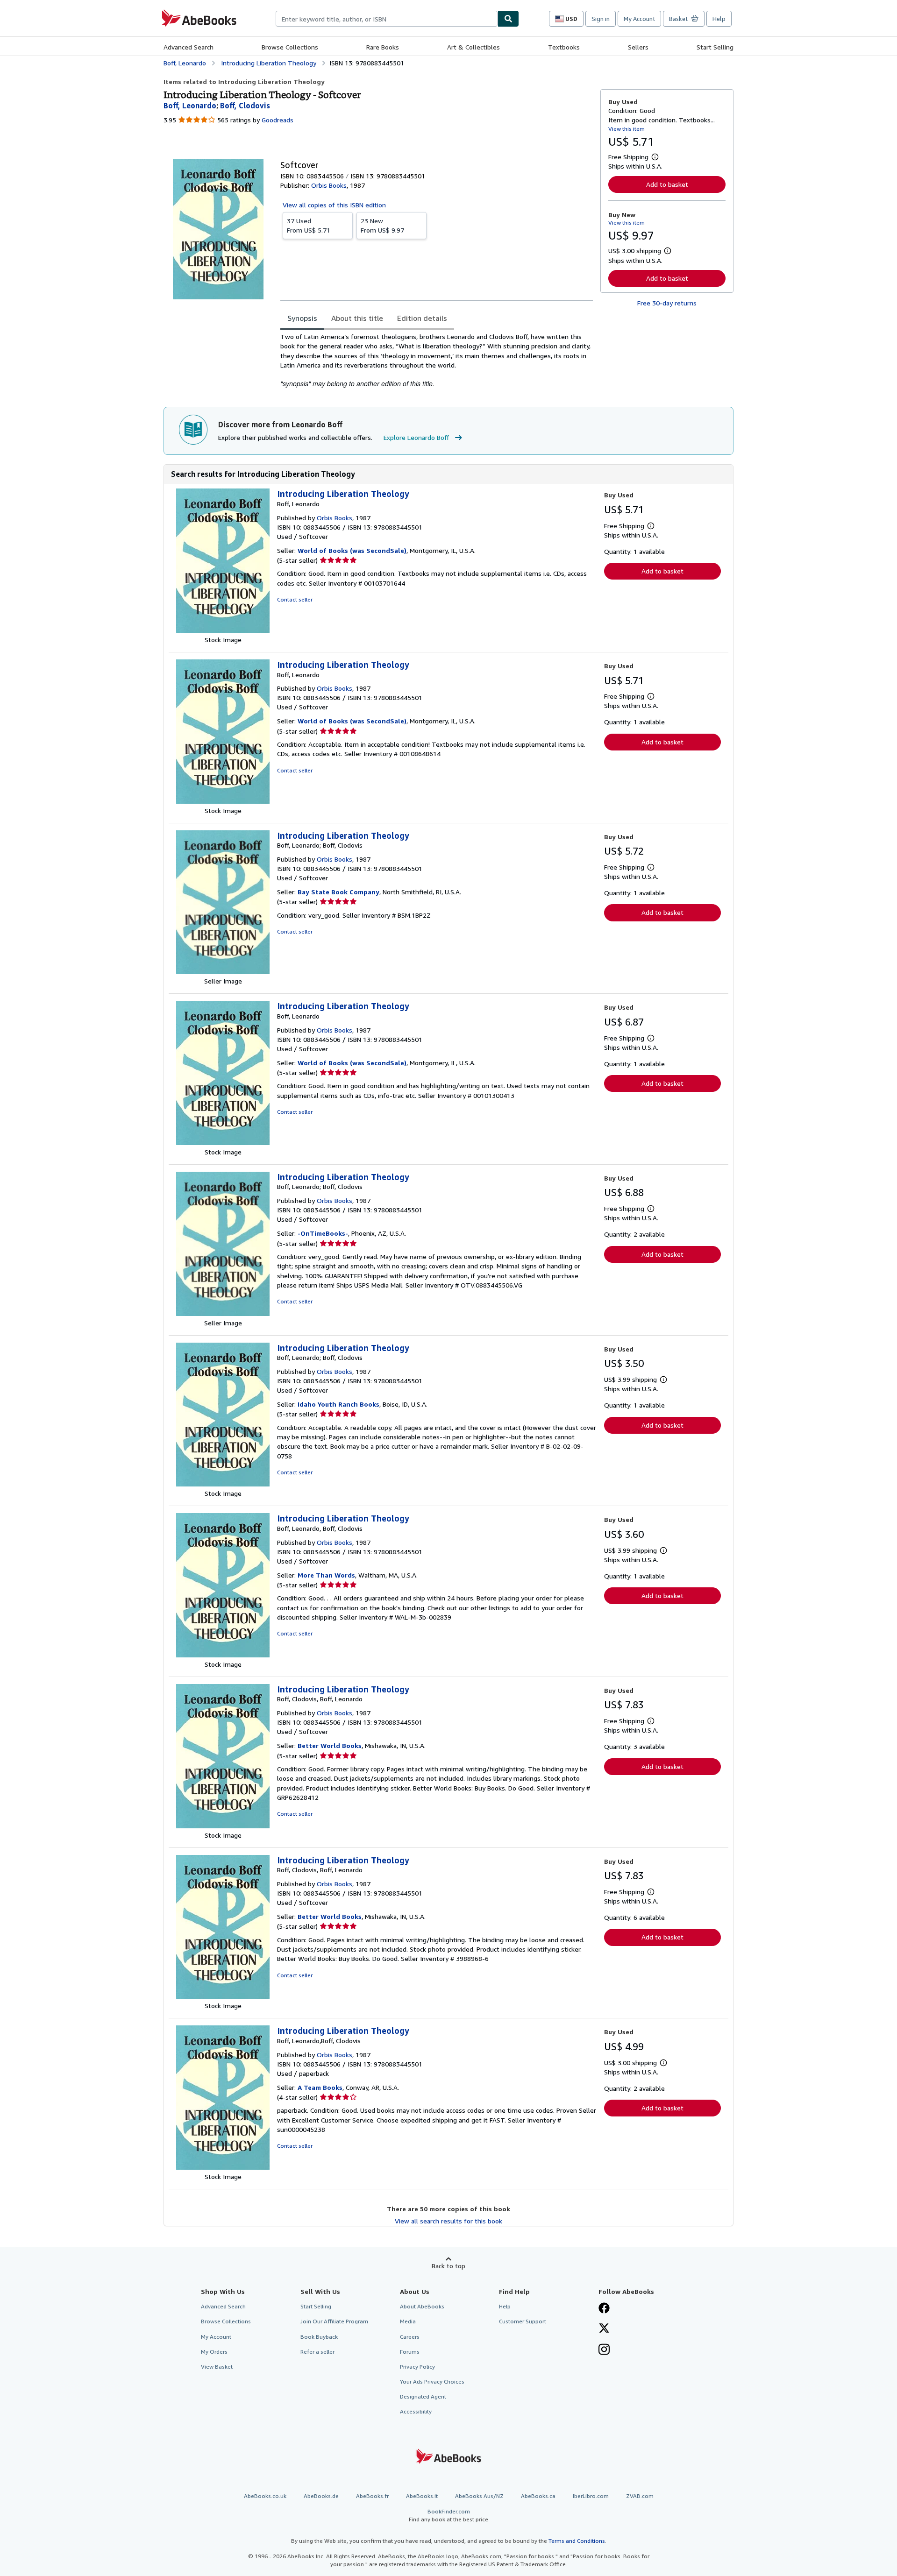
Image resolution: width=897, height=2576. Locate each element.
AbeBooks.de (321, 2496)
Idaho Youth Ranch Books (338, 1404)
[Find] (508, 19)
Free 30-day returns (667, 303)
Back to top (448, 2266)
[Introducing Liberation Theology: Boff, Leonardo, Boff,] (223, 1655)
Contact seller (295, 599)
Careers (410, 2337)
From (309, 225)
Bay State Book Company (338, 892)
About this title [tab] (357, 318)
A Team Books (320, 2087)
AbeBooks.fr (372, 2496)
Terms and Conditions (577, 2541)
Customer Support (523, 2321)
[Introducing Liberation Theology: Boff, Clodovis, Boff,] (223, 1826)
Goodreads (278, 120)
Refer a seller (317, 2352)
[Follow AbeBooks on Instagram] (604, 2350)
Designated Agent (423, 2396)
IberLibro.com (591, 2496)
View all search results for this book (448, 2221)
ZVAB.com (640, 2496)
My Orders (214, 2352)
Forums (410, 2352)
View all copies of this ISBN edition (334, 205)
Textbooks (564, 47)
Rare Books (383, 47)
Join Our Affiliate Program (334, 2321)
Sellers (638, 47)
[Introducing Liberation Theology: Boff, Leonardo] (223, 630)
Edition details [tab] (422, 318)
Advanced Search (189, 47)
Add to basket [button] (667, 184)
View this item (626, 129)
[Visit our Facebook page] (604, 2309)
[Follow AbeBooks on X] (604, 2329)
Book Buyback (319, 2337)
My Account (639, 19)
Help (719, 19)
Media (408, 2321)
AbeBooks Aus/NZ (479, 2496)
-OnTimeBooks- (323, 1233)
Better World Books (330, 1745)
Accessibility (416, 2411)
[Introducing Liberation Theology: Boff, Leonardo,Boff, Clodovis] (223, 2167)
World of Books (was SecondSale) (352, 550)
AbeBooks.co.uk (265, 2496)
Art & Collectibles (473, 47)
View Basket (217, 2367)
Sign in (601, 19)
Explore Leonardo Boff (416, 437)
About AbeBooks (422, 2306)
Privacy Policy (417, 2367)
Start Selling (715, 47)
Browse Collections (290, 47)
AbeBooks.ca (538, 2496)
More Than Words (326, 1575)
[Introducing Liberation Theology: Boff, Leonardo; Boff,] (223, 972)
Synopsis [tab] (302, 318)
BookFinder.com (448, 2515)
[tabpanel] (437, 360)
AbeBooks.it (422, 2496)
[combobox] (387, 19)
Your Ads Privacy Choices (432, 2381)
